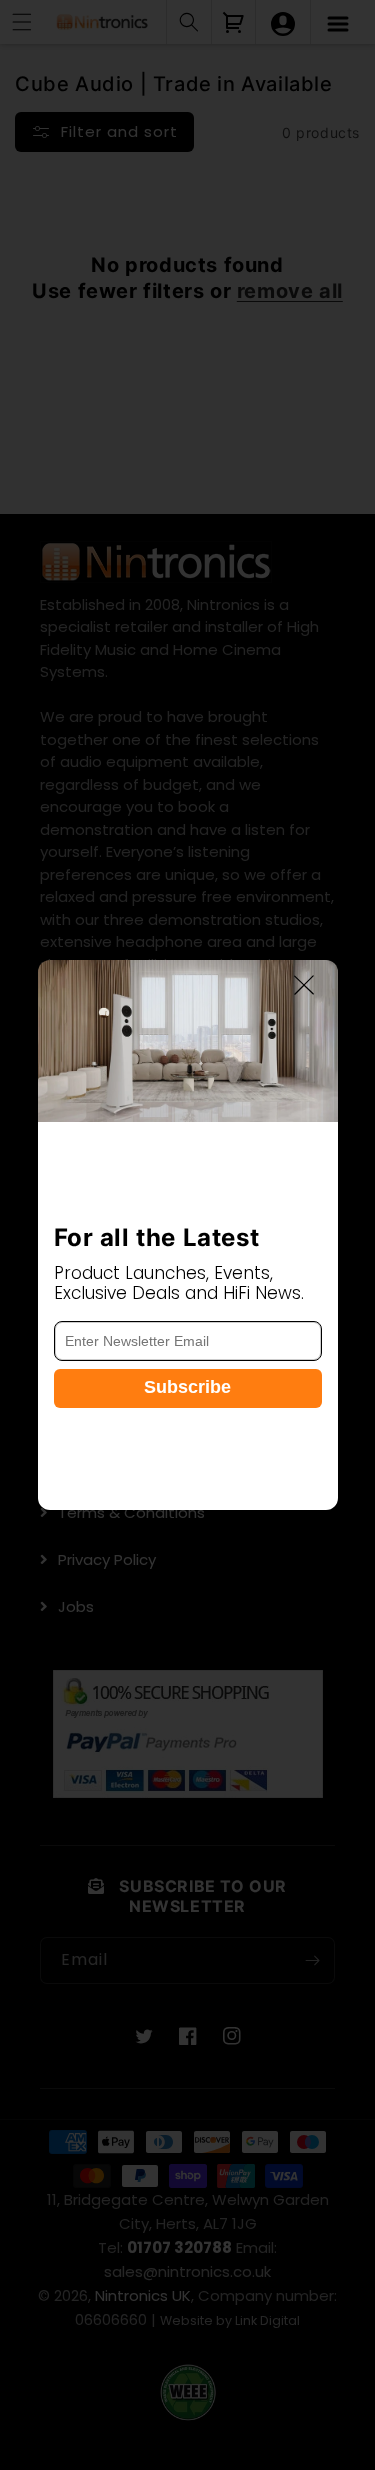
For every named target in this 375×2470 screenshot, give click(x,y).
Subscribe (187, 1387)
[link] (188, 1041)
